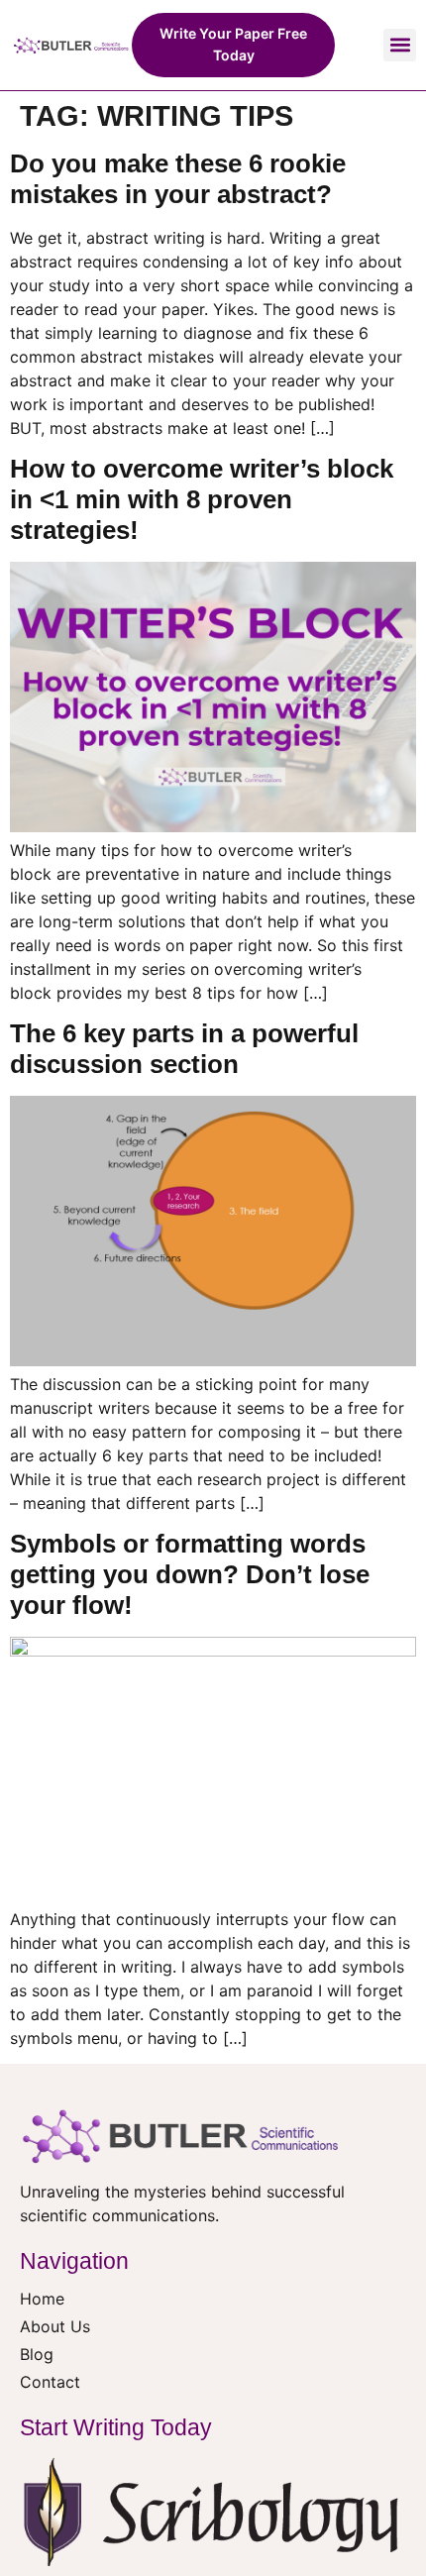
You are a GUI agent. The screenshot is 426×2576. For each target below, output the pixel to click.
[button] (400, 45)
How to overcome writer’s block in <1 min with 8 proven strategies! (202, 499)
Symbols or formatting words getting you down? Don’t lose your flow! (190, 1574)
